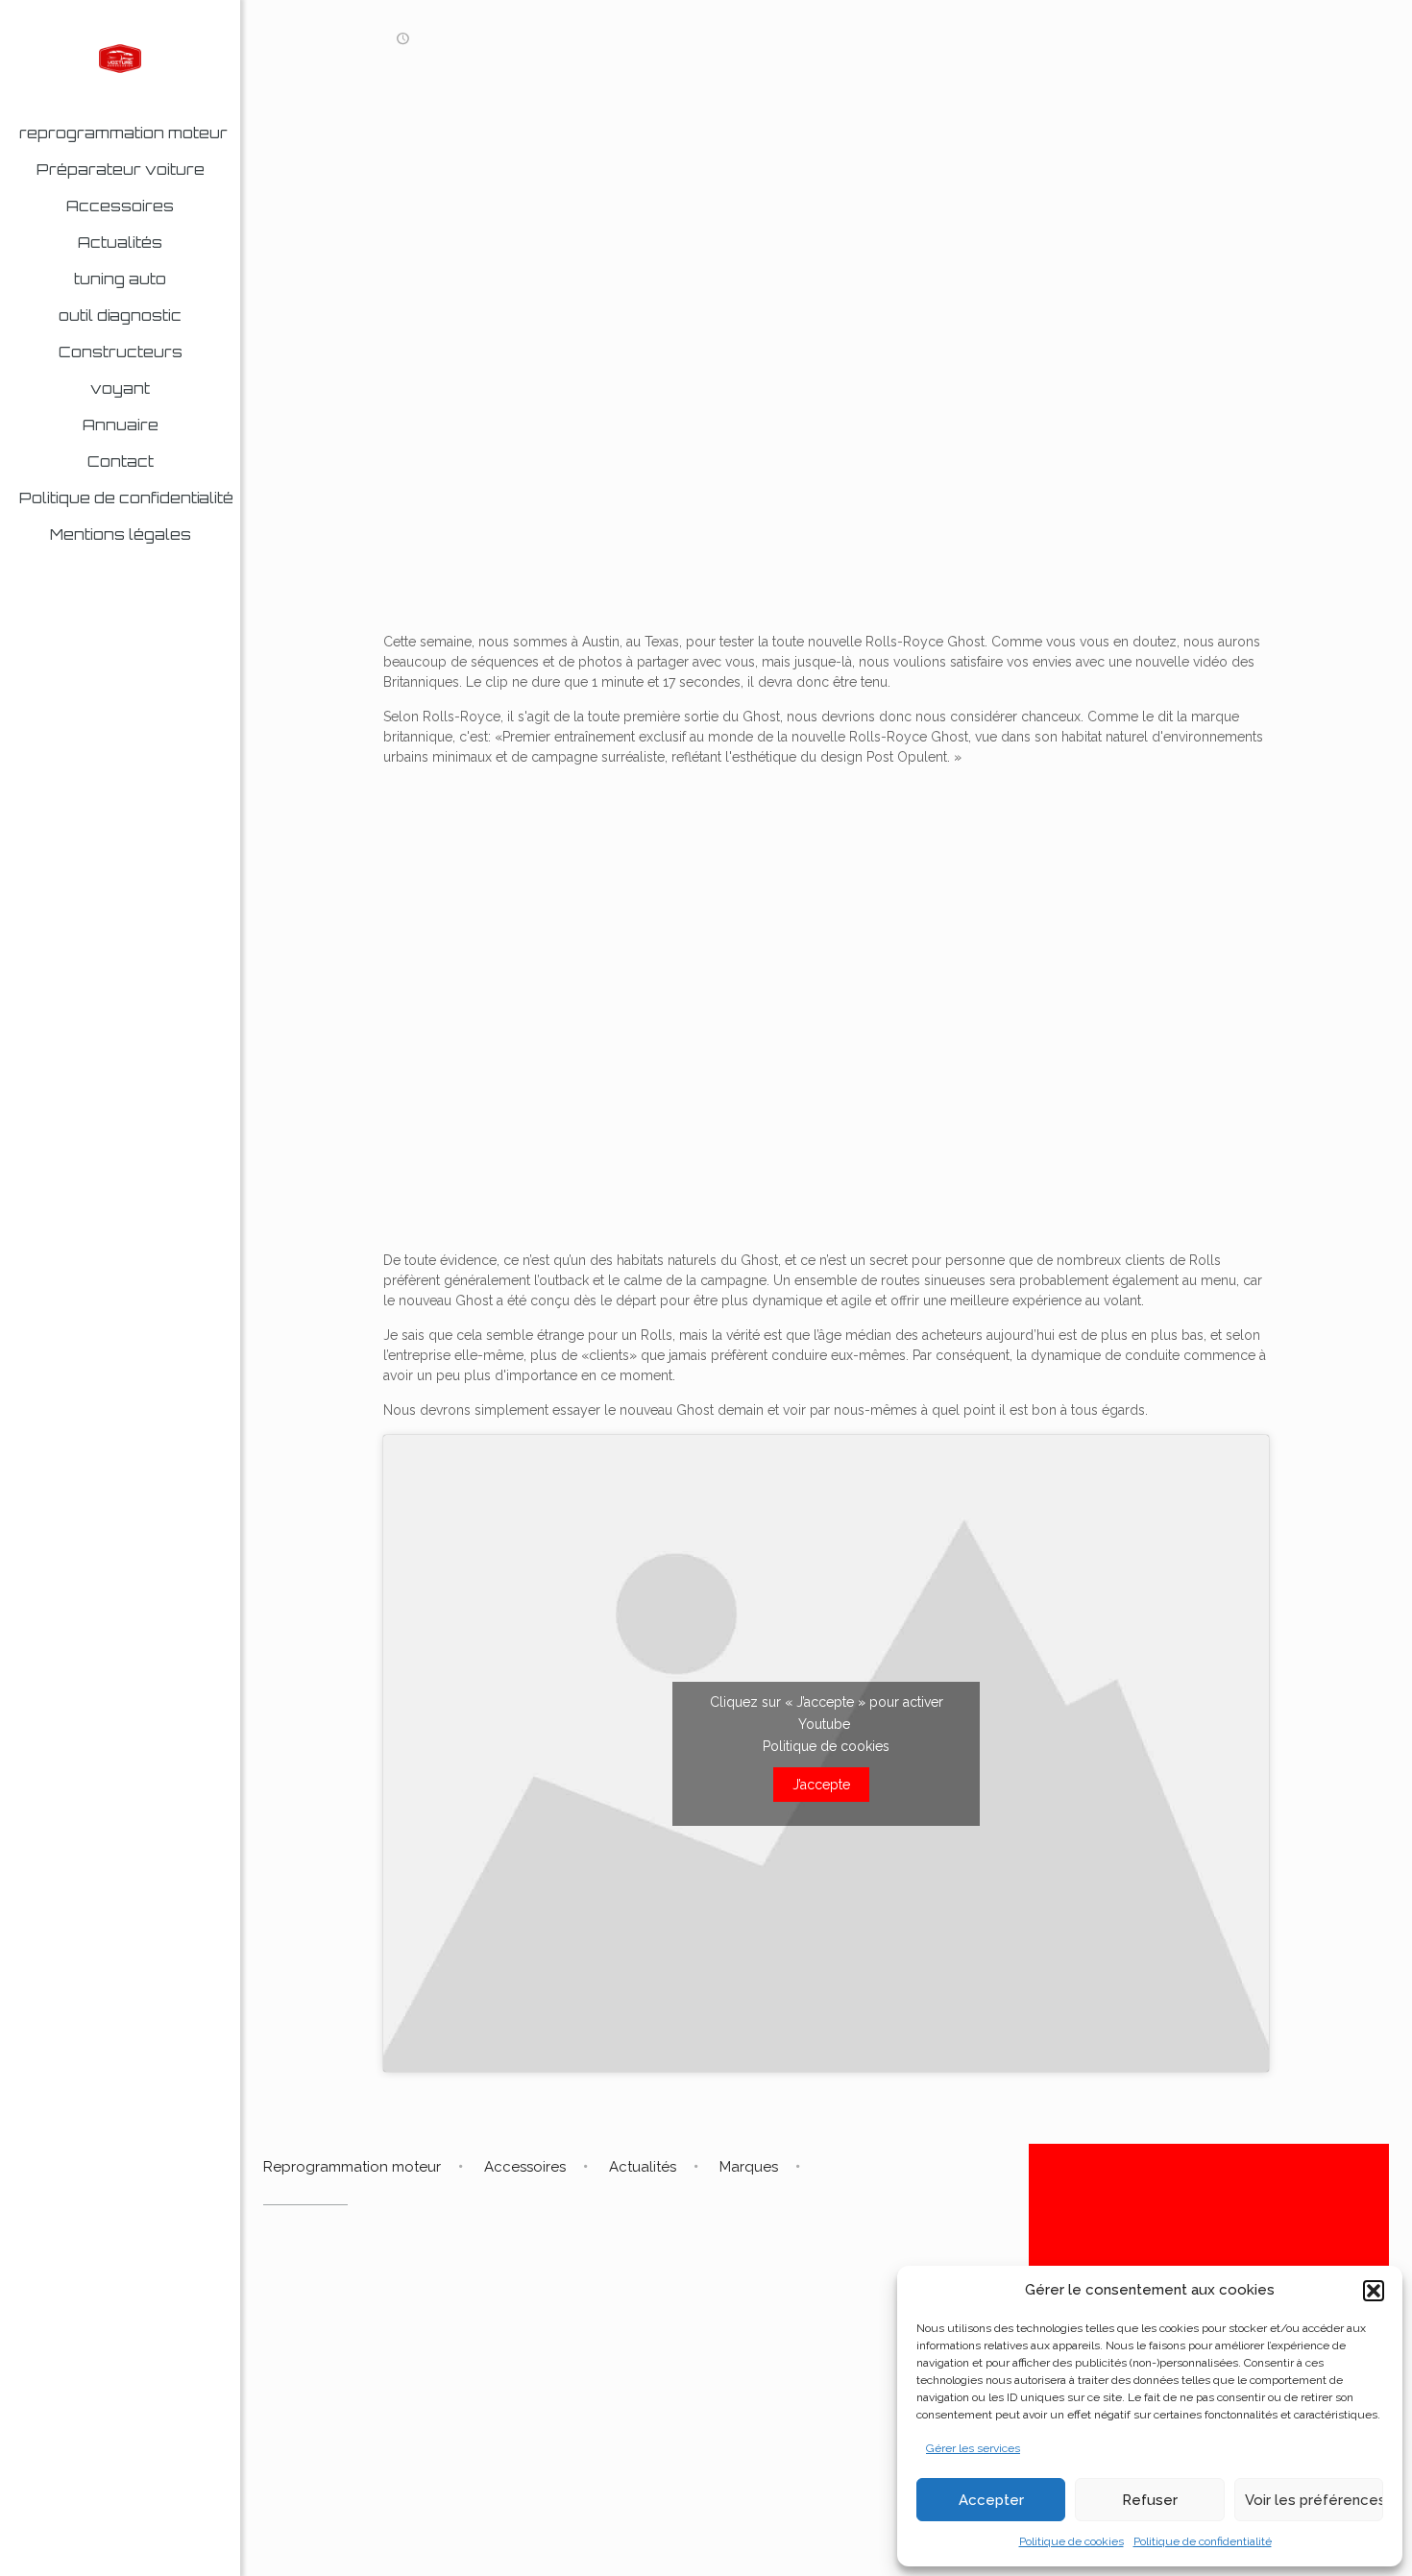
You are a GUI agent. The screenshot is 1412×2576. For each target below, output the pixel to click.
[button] (1374, 2291)
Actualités (643, 2167)
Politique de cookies (1071, 2541)
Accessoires (525, 2167)
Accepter (991, 2500)
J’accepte (821, 1785)
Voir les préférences (1314, 2500)
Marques (749, 2167)
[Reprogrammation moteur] (120, 58)
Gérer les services (973, 2448)
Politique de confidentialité (1203, 2541)
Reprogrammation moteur (352, 2167)
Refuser (1150, 2500)
